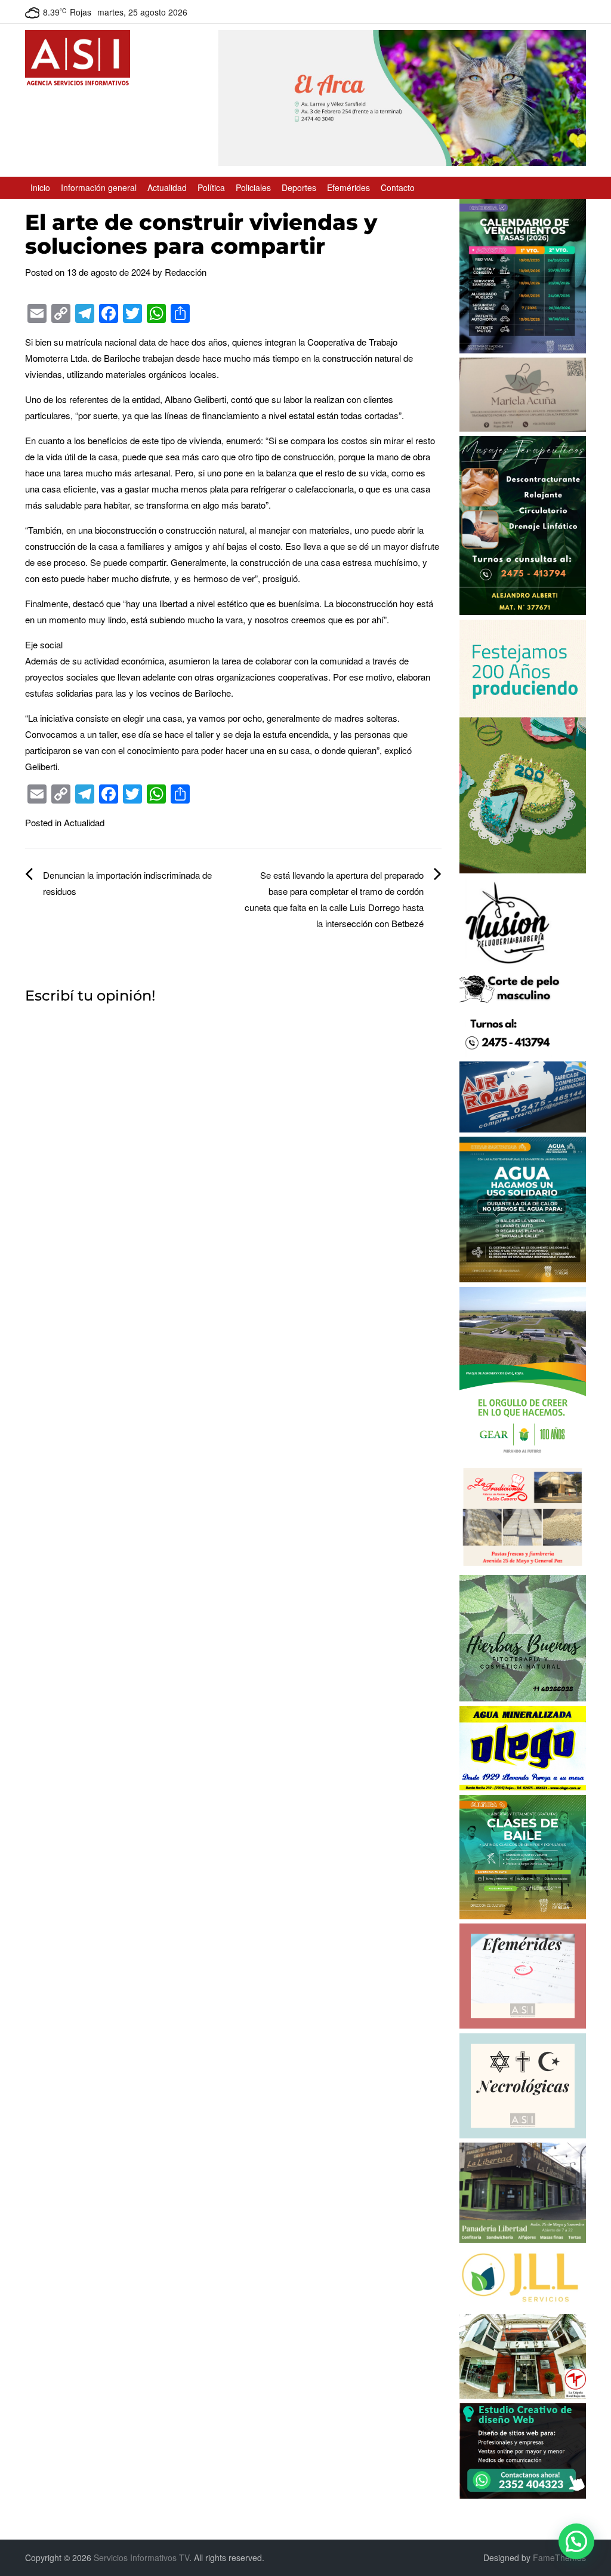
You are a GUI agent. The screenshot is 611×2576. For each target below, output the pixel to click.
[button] (576, 2541)
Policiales (253, 187)
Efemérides (348, 187)
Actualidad (167, 187)
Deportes (299, 187)
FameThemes (559, 2557)
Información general (99, 187)
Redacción (186, 272)
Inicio (40, 187)
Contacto (398, 187)
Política (211, 187)
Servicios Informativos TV (141, 2557)
